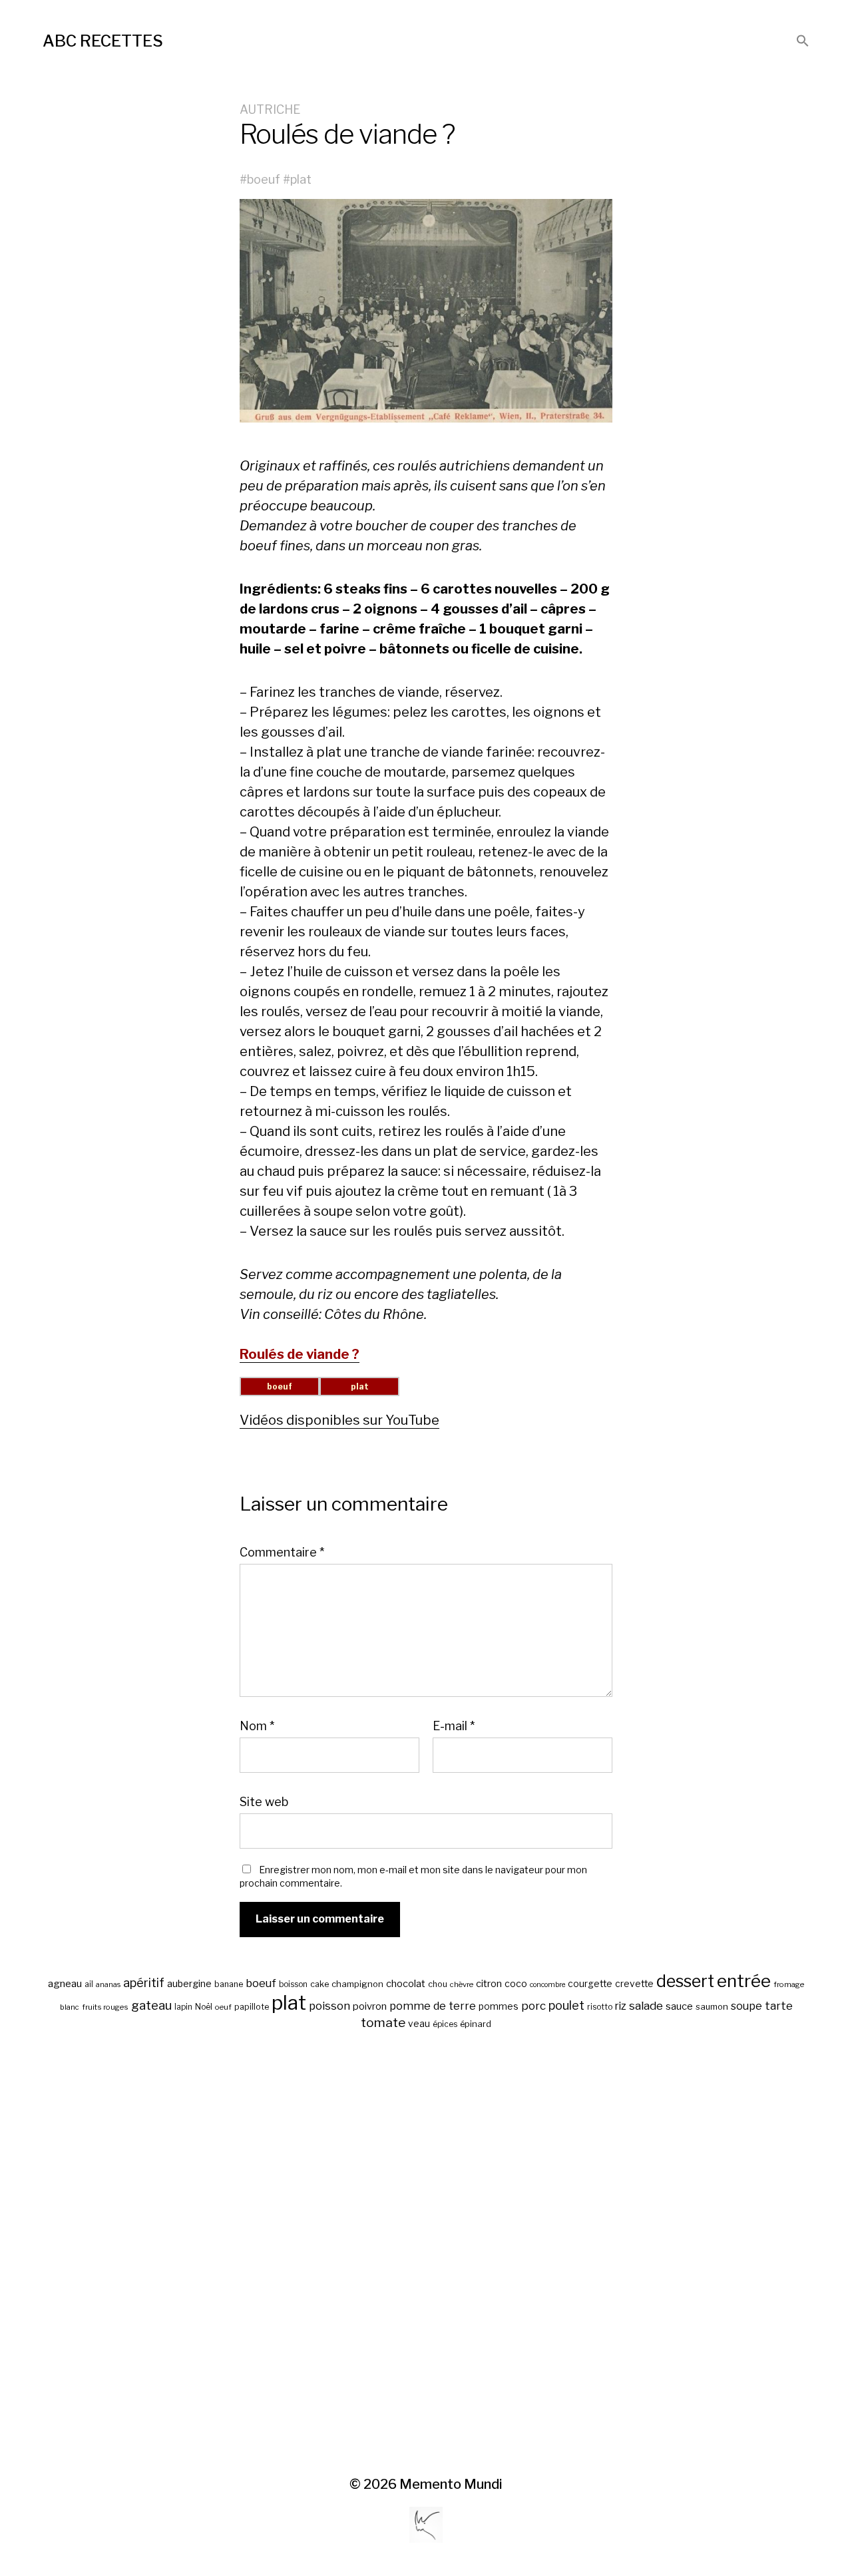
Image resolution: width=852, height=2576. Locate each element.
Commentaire (282, 1553)
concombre (547, 1985)
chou (438, 1984)
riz (621, 2006)
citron (489, 1984)
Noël (204, 2007)
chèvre (462, 1984)
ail (89, 1984)
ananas (108, 1985)
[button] (803, 42)
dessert (685, 1981)
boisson (293, 1984)
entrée (744, 1981)
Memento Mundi (451, 2484)
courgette (590, 1984)
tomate (383, 2023)
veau (419, 2024)
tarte (779, 2006)
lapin (183, 2007)
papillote (252, 2007)
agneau (65, 1983)
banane (229, 1984)
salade (646, 2005)
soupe (746, 2006)
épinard (476, 2024)
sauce (679, 2006)
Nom (257, 1726)
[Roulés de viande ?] (426, 311)
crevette (634, 1984)
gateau (151, 2005)
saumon (712, 2007)
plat (301, 179)
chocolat (406, 1984)
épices (445, 2024)
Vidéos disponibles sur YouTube (339, 1420)
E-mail (454, 1726)
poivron (370, 2006)
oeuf (223, 2007)
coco (516, 1983)
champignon (357, 1984)
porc (533, 2006)
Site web (264, 1801)
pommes (499, 2006)
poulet (566, 2005)
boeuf (264, 179)
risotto (600, 2007)
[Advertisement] (426, 2254)
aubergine (189, 1983)
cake (319, 1984)
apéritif (144, 1983)
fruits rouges (105, 2007)
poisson (329, 2006)
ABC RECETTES (103, 41)
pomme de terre (433, 2006)
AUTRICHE (270, 109)
